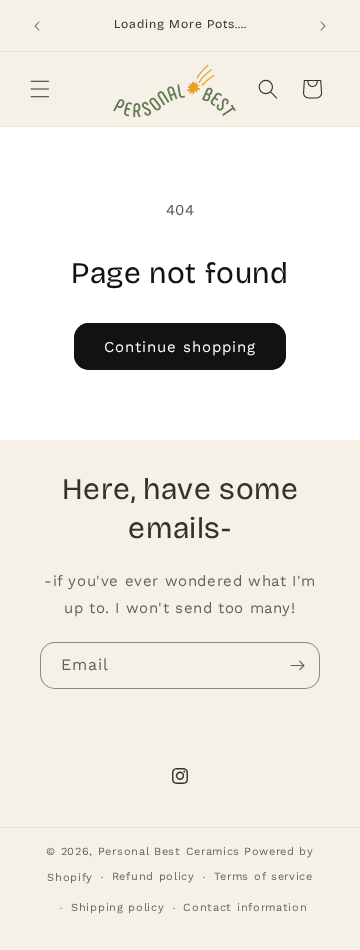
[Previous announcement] (37, 26)
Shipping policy (118, 907)
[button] (40, 89)
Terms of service (263, 876)
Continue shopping (180, 347)
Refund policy (153, 876)
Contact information (245, 907)
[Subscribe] (297, 665)
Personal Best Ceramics (169, 851)
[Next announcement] (323, 26)
